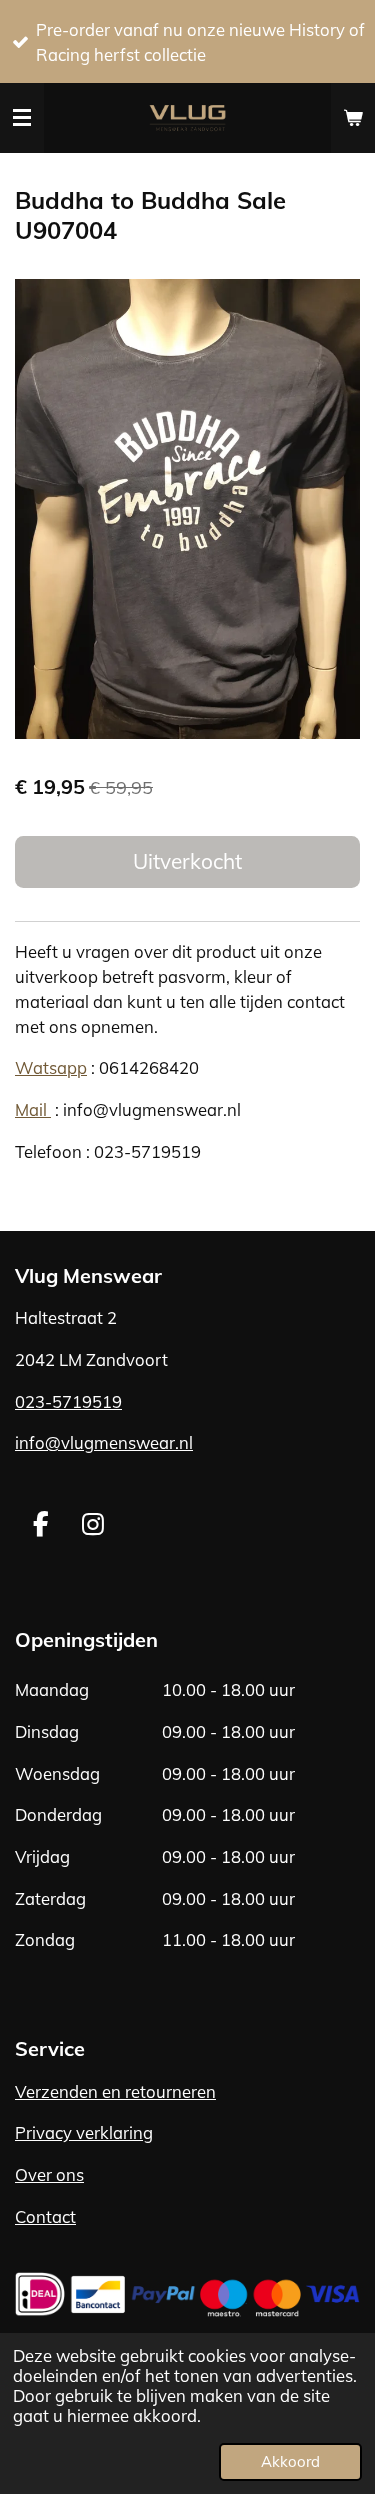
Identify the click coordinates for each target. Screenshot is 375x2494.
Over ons (49, 2174)
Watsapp (51, 1067)
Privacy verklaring (84, 2132)
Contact (45, 2216)
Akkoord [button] (290, 2461)
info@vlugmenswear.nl (104, 1442)
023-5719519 (68, 1401)
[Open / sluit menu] (22, 118)
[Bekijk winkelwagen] (353, 118)
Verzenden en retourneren (115, 2091)
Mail (33, 1109)
